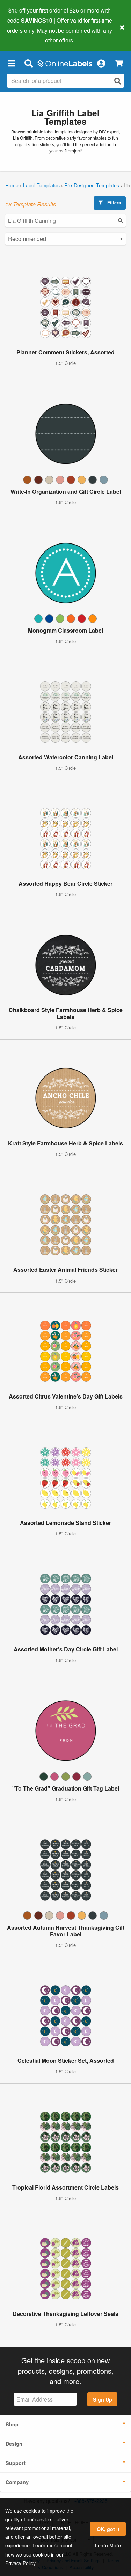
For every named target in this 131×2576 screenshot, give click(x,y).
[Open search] (118, 81)
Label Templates (41, 185)
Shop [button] (12, 2424)
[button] (11, 63)
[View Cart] (119, 63)
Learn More (108, 2545)
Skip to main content (25, 35)
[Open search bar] (28, 63)
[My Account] (101, 63)
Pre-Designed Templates (92, 185)
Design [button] (14, 2444)
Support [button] (16, 2463)
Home (12, 185)
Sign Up (103, 2399)
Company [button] (17, 2482)
